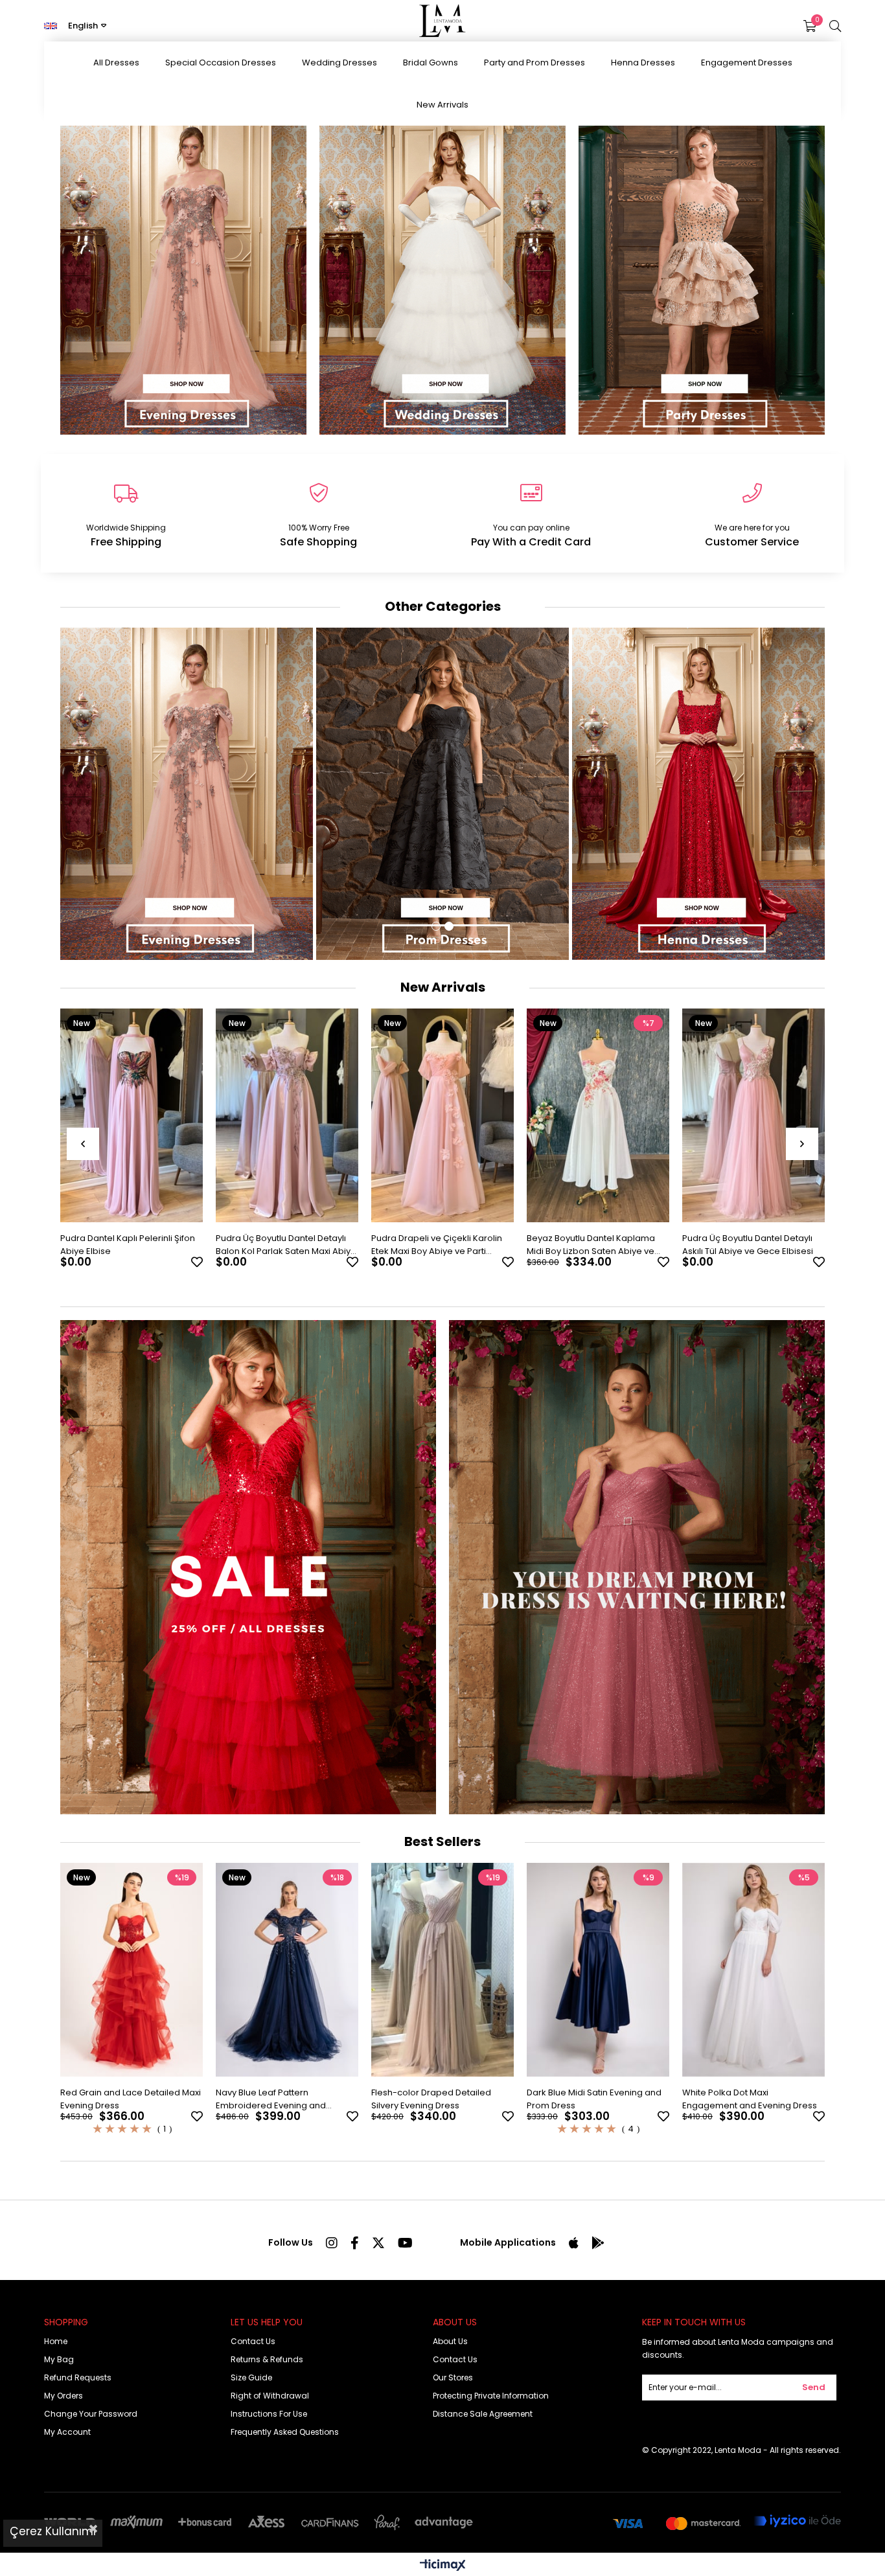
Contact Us (253, 2341)
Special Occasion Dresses (221, 63)
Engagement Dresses (747, 63)
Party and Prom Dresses (534, 63)
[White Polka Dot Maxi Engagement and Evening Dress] (753, 1970)
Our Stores (453, 2377)
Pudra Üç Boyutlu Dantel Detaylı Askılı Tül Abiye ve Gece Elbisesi (592, 1245)
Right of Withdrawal (270, 2396)
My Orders (63, 2396)
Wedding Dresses (339, 63)
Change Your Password (91, 2414)
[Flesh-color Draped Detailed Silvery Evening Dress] (442, 1970)
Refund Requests (78, 2377)
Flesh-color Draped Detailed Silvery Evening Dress (431, 2099)
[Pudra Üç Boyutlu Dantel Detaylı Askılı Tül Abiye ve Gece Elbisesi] (598, 1115)
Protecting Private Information (491, 2396)
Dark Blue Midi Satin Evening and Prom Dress (594, 2099)
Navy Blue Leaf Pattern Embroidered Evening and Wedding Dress (271, 2099)
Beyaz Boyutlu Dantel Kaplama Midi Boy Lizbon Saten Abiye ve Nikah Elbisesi (435, 1245)
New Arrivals (442, 105)
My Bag (59, 2359)
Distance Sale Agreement (483, 2414)
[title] (637, 1567)
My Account (67, 2432)
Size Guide (251, 2377)
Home (56, 2341)
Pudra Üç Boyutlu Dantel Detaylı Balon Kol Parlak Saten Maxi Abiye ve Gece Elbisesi (131, 1245)
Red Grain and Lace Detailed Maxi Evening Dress (131, 2099)
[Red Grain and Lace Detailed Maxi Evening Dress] (132, 1970)
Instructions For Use (269, 2414)
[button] (436, 926)
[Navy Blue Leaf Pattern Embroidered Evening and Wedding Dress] (287, 1970)
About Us (450, 2341)
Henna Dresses (643, 63)
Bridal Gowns (431, 63)
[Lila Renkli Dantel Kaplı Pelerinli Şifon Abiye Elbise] (753, 1115)
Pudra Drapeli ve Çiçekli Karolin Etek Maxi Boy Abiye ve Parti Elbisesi (281, 1245)
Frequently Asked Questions (285, 2432)
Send (814, 2387)
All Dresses (116, 63)
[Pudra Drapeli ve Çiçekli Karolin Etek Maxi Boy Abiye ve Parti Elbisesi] (287, 1115)
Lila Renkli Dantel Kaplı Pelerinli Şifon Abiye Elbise (745, 1245)
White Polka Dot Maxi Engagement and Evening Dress (750, 2099)
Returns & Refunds (267, 2359)
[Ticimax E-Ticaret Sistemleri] (443, 2566)
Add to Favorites (197, 1262)
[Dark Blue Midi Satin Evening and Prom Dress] (598, 1970)
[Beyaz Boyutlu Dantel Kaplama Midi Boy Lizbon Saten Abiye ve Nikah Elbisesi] (442, 1115)
